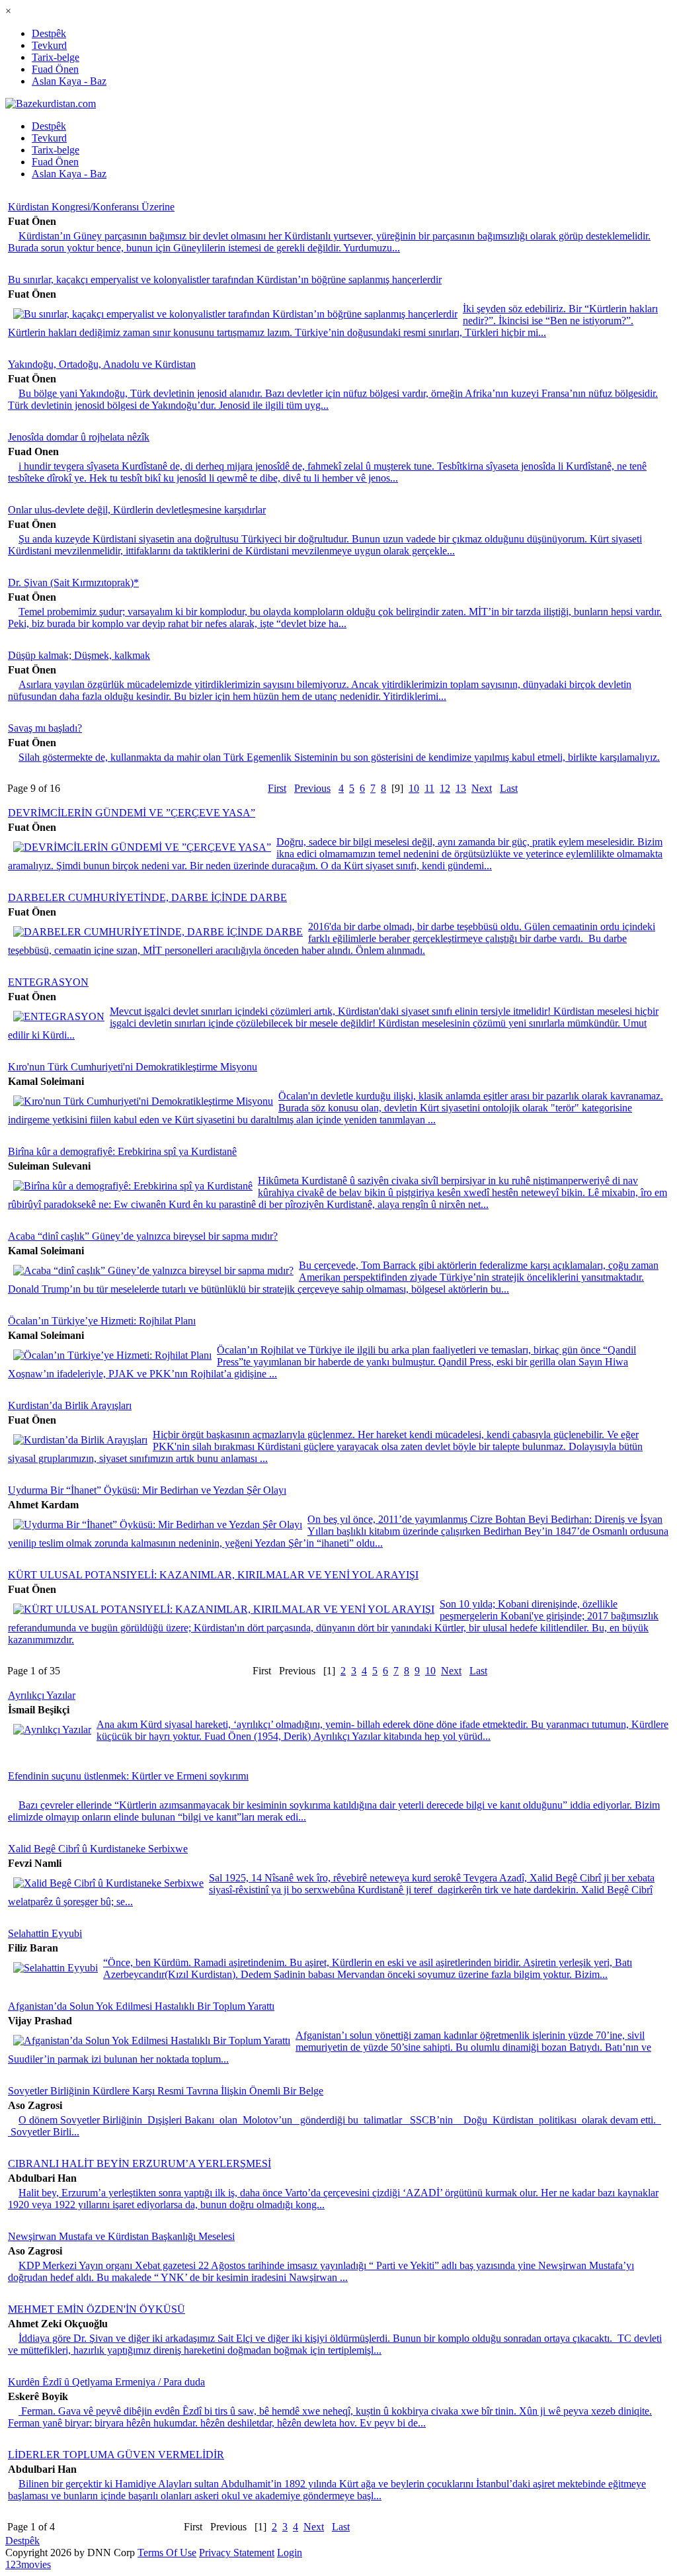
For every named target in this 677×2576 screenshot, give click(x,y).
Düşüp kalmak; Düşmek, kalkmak (79, 655)
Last (509, 788)
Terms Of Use (167, 2553)
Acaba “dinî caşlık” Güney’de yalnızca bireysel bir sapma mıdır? (143, 1236)
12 (445, 788)
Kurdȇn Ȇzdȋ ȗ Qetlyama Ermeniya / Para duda (106, 2382)
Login (290, 2553)
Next (482, 788)
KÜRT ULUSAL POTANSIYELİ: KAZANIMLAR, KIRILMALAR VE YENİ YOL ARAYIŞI (213, 1575)
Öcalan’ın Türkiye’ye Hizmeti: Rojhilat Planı (102, 1321)
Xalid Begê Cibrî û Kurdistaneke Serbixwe (98, 1849)
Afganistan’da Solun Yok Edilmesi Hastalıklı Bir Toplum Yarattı (141, 2006)
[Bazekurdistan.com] (51, 104)
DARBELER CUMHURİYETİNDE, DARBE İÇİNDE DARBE (147, 897)
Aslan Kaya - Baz (69, 81)
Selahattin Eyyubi (45, 1933)
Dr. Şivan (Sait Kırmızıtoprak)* (73, 582)
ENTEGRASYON (48, 982)
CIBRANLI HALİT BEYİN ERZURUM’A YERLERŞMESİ (139, 2164)
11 (429, 788)
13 (461, 788)
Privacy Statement (237, 2553)
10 (414, 788)
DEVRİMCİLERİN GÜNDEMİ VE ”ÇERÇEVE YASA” (132, 813)
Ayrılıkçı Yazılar (42, 1695)
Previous (312, 788)
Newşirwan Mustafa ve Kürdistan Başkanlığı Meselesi (121, 2236)
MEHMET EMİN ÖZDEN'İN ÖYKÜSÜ (97, 2309)
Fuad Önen (55, 69)
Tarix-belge (56, 57)
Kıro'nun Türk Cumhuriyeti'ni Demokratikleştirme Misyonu (133, 1067)
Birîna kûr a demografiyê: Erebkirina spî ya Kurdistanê (122, 1151)
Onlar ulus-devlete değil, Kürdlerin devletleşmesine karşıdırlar (137, 510)
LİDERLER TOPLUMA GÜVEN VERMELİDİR (116, 2455)
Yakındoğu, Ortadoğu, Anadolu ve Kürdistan (102, 364)
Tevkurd (49, 45)
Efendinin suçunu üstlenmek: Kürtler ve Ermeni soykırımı (128, 1776)
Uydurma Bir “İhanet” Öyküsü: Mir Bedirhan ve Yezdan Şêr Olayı (147, 1490)
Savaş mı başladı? (45, 728)
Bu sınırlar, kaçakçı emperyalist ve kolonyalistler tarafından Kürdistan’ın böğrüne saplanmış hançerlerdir (225, 279)
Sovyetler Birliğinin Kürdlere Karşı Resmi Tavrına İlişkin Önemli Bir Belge (166, 2091)
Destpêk (49, 33)
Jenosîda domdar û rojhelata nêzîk (79, 437)
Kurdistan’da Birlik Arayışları (70, 1405)
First (277, 788)
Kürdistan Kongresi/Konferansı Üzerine (91, 207)
